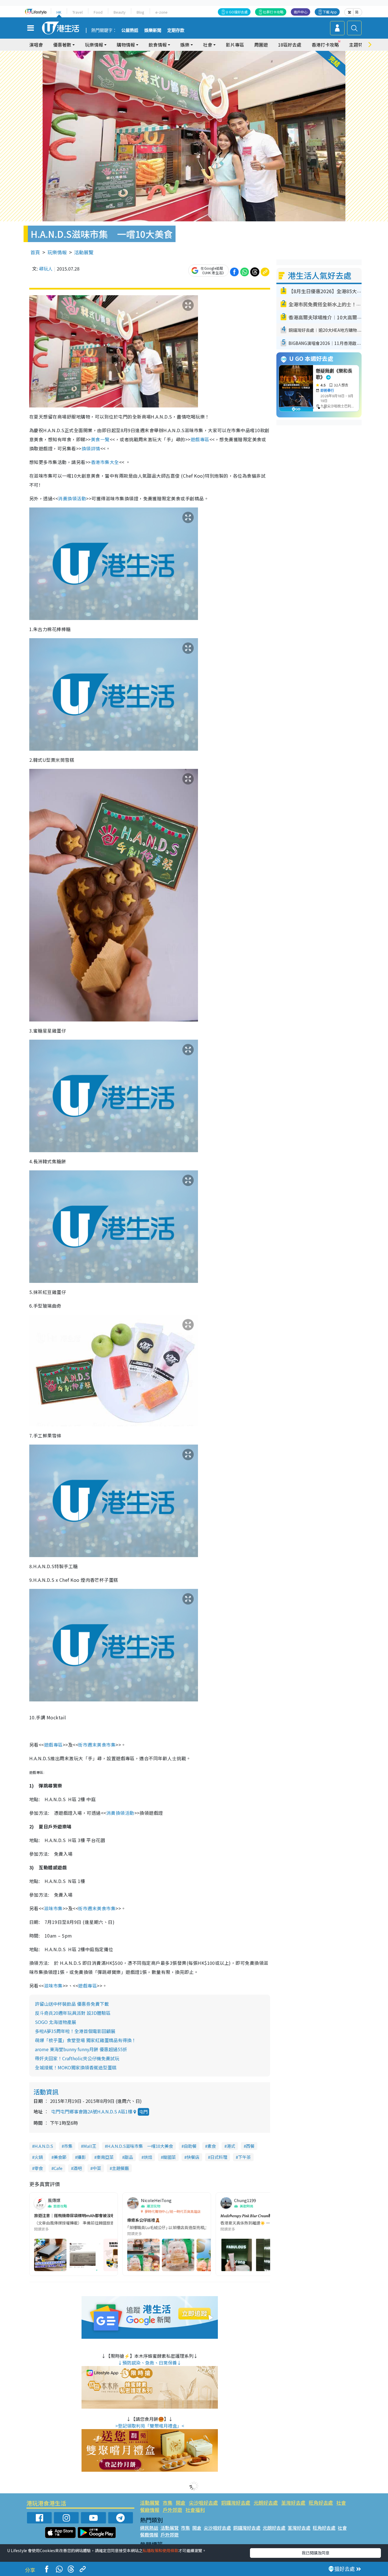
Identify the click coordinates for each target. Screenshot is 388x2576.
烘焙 (148, 2157)
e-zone (161, 12)
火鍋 (39, 2157)
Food (98, 12)
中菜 (97, 2168)
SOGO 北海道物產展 (56, 2022)
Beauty (120, 12)
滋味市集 (53, 1908)
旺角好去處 (321, 2503)
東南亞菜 (105, 2157)
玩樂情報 (57, 252)
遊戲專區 (200, 439)
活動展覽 (84, 252)
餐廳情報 (150, 2510)
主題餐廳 (120, 2168)
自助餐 (190, 2146)
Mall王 (90, 2146)
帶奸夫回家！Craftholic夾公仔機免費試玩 (77, 2058)
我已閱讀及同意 (316, 2553)
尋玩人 (46, 269)
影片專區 (235, 45)
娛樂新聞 (153, 30)
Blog (140, 12)
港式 (231, 2146)
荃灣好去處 (293, 2503)
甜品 (129, 2157)
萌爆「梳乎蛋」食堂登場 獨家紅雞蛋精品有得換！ (85, 2040)
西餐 (250, 2146)
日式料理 (219, 2157)
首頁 (35, 252)
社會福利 (195, 2510)
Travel (78, 12)
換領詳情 (91, 448)
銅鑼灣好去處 (236, 2503)
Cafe (58, 2168)
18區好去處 (290, 45)
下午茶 (244, 2157)
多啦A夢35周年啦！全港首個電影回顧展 (75, 2031)
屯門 (143, 2112)
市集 (68, 2146)
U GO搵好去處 (237, 12)
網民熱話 (149, 2528)
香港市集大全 (105, 462)
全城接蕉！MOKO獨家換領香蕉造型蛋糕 (76, 2067)
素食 (212, 2146)
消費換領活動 (72, 498)
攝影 (82, 2157)
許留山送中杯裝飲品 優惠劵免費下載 (72, 2004)
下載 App (330, 12)
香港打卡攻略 (325, 45)
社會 (341, 2503)
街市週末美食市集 (97, 1745)
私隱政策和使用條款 (160, 2550)
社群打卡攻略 (273, 12)
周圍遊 (261, 45)
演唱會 (36, 45)
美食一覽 (100, 439)
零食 (39, 2168)
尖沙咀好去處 (203, 2503)
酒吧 (78, 2168)
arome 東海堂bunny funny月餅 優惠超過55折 (81, 2049)
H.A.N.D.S (44, 2146)
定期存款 (176, 30)
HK (59, 12)
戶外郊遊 (172, 2510)
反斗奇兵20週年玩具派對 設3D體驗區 (73, 2013)
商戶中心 (301, 12)
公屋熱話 (130, 30)
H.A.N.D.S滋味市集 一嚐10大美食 (140, 2146)
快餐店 (193, 2157)
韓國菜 (169, 2157)
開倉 (181, 2503)
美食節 (60, 2157)
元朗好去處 (266, 2503)
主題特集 (358, 45)
